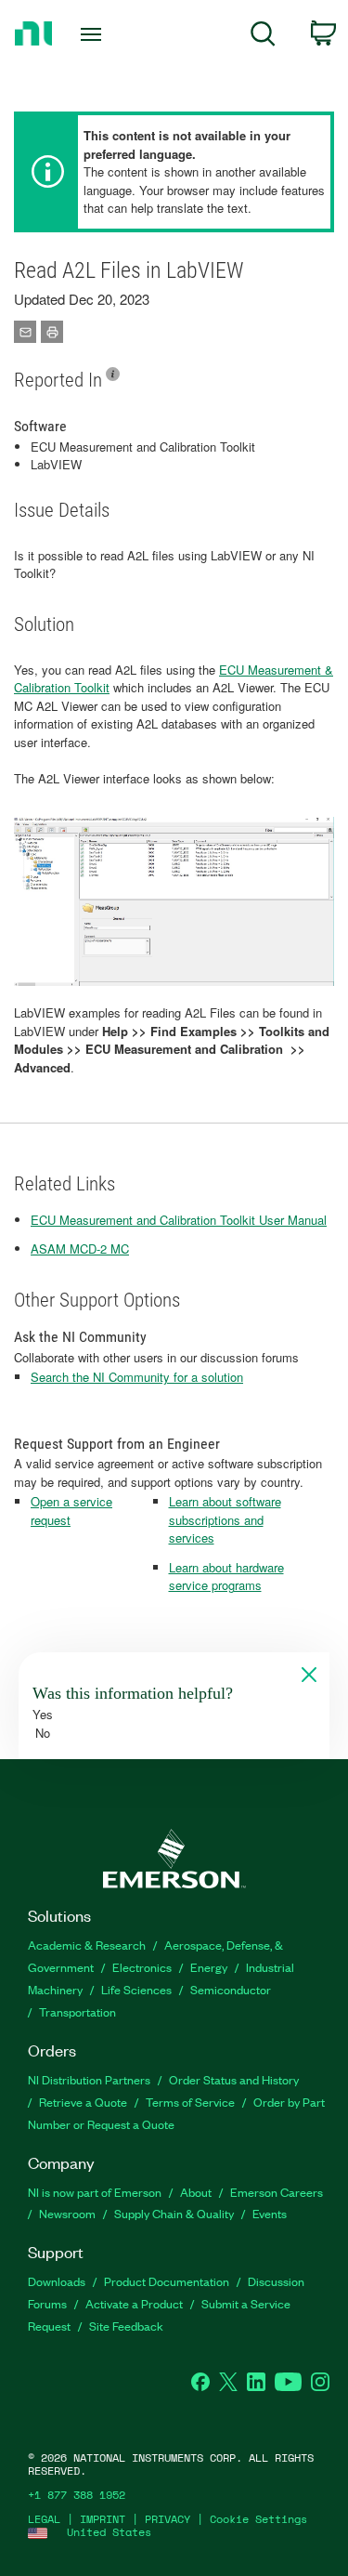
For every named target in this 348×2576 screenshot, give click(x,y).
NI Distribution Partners (89, 2079)
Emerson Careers (277, 2192)
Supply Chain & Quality (174, 2213)
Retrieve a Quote (83, 2102)
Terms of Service (190, 2102)
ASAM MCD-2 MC (80, 1249)
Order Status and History (234, 2079)
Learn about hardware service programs (226, 1577)
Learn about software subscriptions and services (225, 1519)
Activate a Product (134, 2303)
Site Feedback (126, 2326)
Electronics (142, 1967)
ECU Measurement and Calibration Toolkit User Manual (179, 1220)
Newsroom (67, 2213)
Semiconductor (231, 1989)
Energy (209, 1967)
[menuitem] (263, 37)
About (196, 2192)
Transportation (77, 2011)
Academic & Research (87, 1945)
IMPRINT (103, 2519)
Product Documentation (167, 2281)
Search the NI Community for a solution (137, 1377)
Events (270, 2213)
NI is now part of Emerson (95, 2192)
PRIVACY (168, 2519)
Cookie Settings (258, 2519)
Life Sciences (136, 1989)
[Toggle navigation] (93, 34)
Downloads (57, 2281)
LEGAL (44, 2519)
